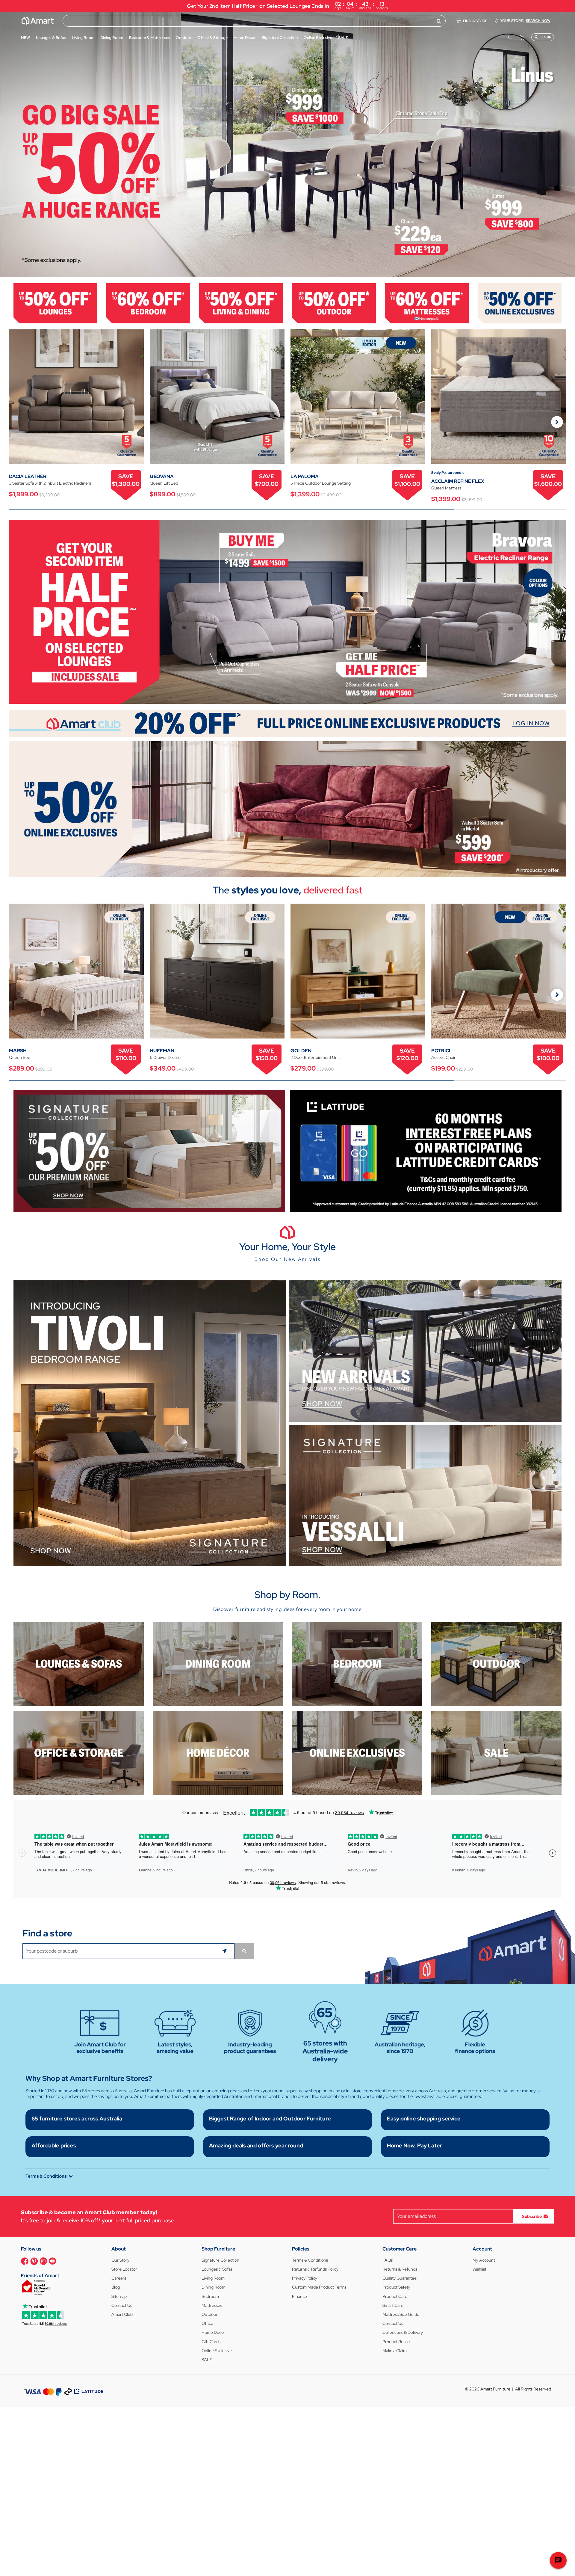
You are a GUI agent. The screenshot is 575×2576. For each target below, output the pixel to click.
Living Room (213, 2278)
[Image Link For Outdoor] (334, 303)
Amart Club (122, 2314)
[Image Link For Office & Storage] (79, 1753)
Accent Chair (443, 1057)
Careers (119, 2278)
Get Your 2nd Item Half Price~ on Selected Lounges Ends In (287, 5)
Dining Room (214, 2287)
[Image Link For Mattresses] (427, 303)
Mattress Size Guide (401, 2314)
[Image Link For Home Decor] (218, 1753)
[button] (7, 145)
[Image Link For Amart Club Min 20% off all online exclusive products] (287, 723)
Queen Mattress (446, 488)
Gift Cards (211, 2342)
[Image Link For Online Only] (357, 1753)
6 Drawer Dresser (166, 1057)
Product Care (395, 2296)
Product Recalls (397, 2342)
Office (207, 2323)
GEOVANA (162, 476)
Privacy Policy (305, 2278)
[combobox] (254, 21)
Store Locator (124, 2269)
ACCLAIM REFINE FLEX (458, 481)
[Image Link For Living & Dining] (241, 303)
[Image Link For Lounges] (55, 303)
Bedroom (210, 2296)
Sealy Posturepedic (448, 473)
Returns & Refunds (400, 2269)
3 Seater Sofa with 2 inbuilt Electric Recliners (50, 483)
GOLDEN (301, 1051)
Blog (116, 2287)
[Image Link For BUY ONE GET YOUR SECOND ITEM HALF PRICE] (287, 611)
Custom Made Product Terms (319, 2287)
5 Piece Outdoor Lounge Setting (321, 483)
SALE (207, 2360)
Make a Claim (395, 2351)
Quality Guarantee (400, 2278)
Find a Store (475, 21)
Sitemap (119, 2296)
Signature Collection (220, 2260)
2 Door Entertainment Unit (315, 1057)
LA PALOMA (305, 476)
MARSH (18, 1051)
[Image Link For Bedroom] (148, 303)
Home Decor (213, 2332)
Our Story (120, 2260)
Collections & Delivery (403, 2332)
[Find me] (225, 1951)
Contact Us (122, 2305)
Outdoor (209, 2314)
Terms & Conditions (310, 2260)
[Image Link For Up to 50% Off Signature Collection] (149, 1151)
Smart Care (393, 2305)
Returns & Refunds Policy (315, 2269)
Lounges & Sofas (217, 2269)
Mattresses (212, 2305)
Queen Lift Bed (164, 483)
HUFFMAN (162, 1051)
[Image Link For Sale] (496, 1753)
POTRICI (441, 1051)
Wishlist (479, 2269)
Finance (299, 2296)
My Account (484, 2260)
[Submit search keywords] (439, 21)
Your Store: (525, 21)
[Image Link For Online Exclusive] (520, 303)
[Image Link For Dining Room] (218, 1664)
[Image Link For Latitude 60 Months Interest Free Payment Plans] (426, 1150)
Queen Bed (20, 1057)
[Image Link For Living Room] (79, 1664)
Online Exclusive (217, 2351)
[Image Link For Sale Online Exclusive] (287, 808)
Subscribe (532, 2216)
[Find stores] (244, 1951)
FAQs (388, 2260)
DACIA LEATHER (28, 476)
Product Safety (396, 2287)
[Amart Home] (38, 21)
